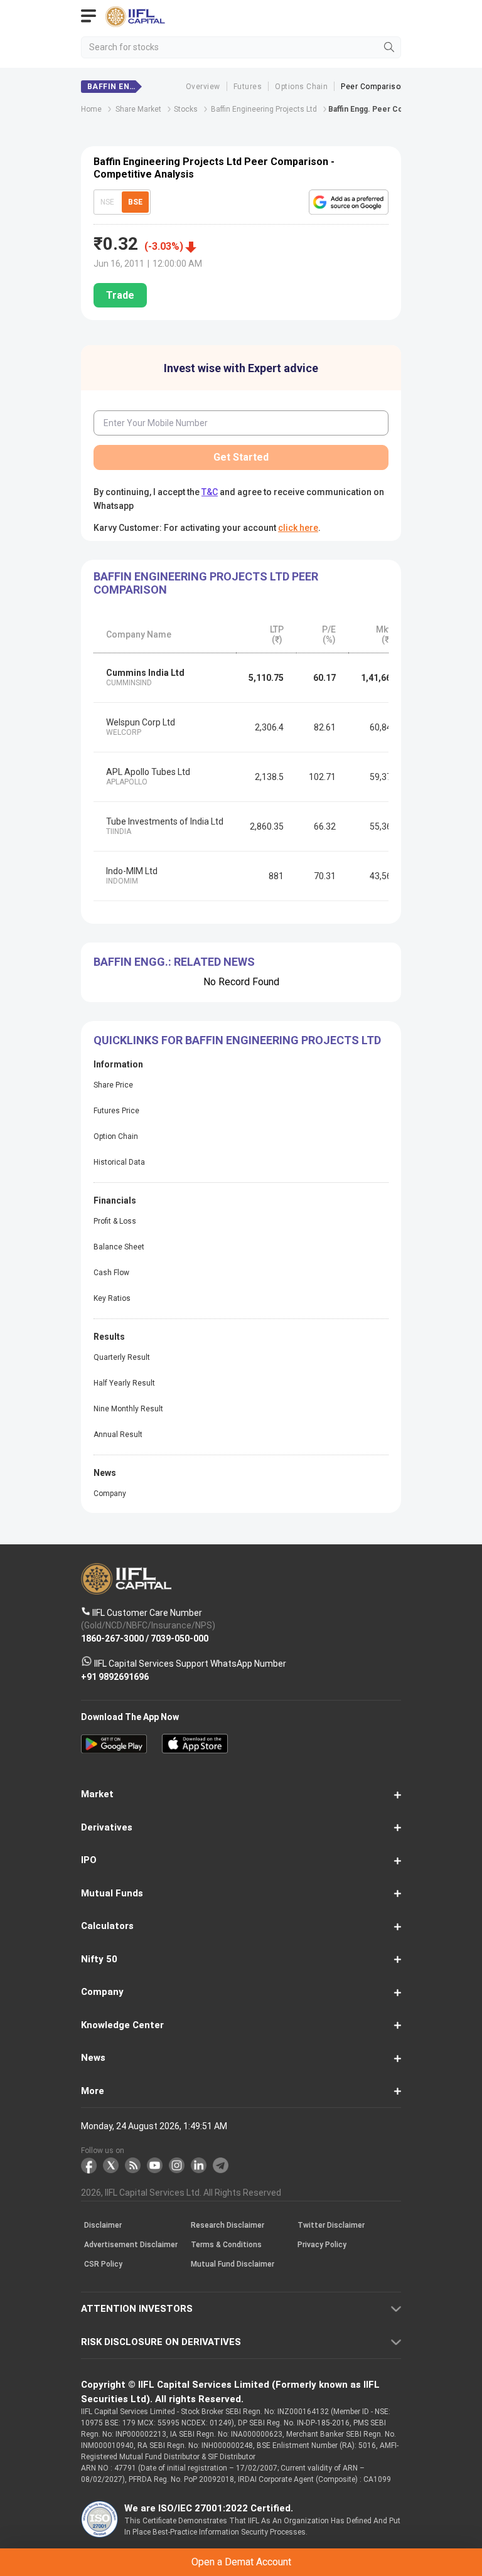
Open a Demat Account (241, 1311)
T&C (153, 1342)
